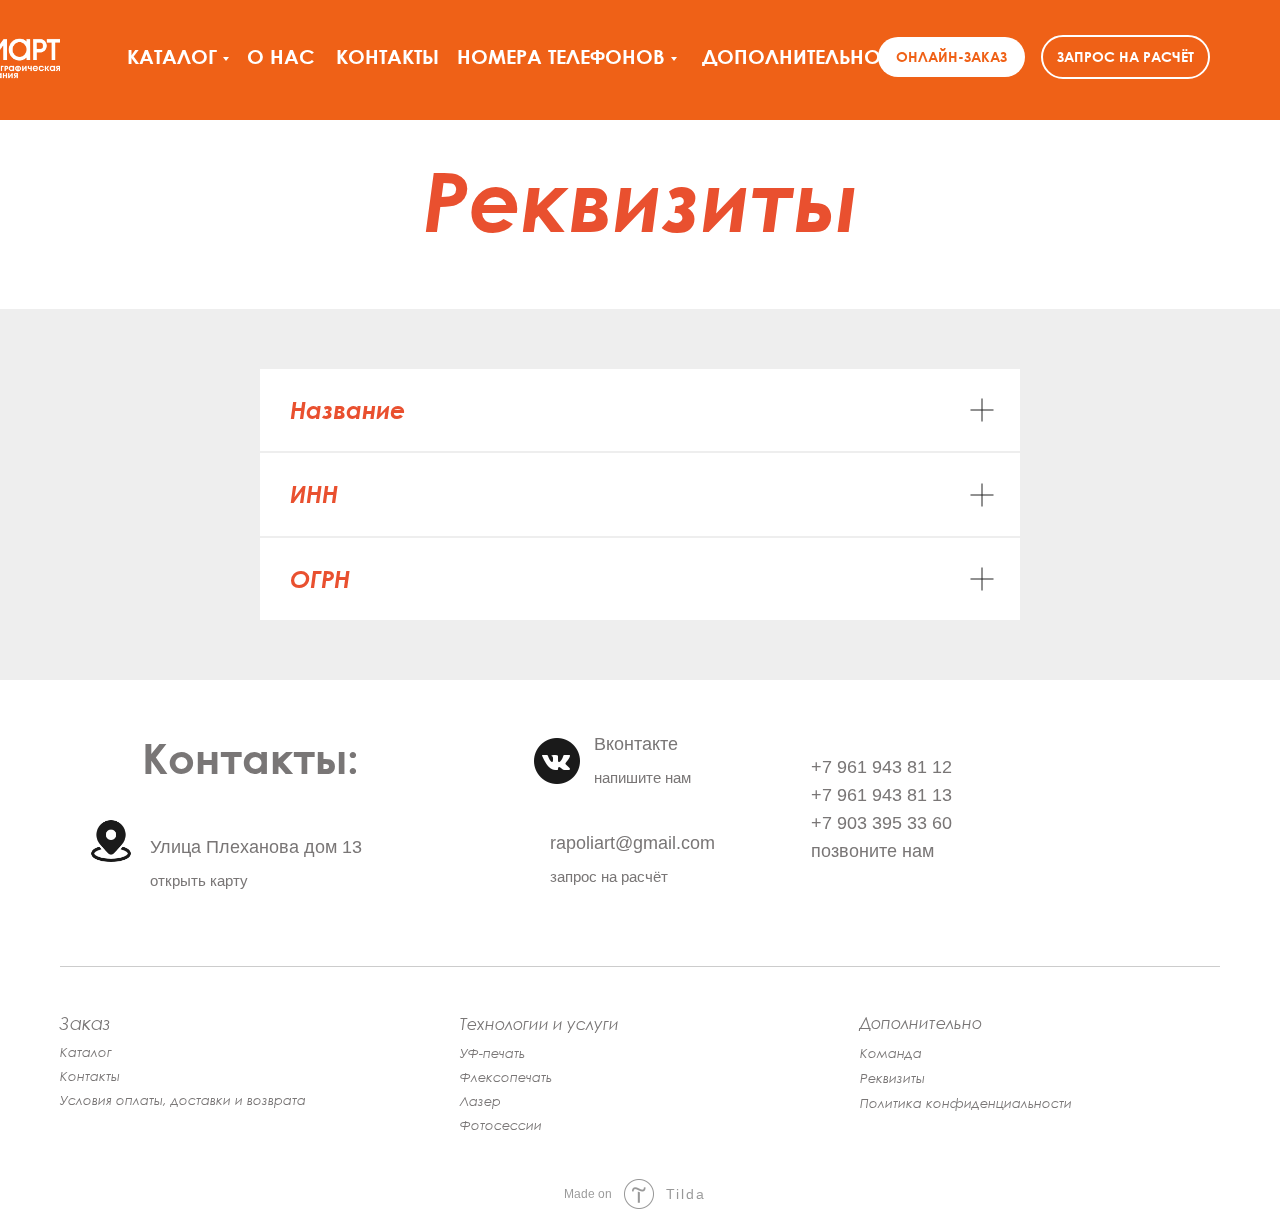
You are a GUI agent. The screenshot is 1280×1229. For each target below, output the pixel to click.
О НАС (281, 56)
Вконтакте (636, 744)
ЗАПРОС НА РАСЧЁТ (1125, 56)
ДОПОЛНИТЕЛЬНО (791, 56)
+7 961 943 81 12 (881, 767)
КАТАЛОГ (172, 56)
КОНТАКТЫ (387, 56)
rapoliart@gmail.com (632, 843)
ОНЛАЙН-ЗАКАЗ (951, 56)
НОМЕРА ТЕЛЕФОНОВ (561, 56)
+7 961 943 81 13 (881, 795)
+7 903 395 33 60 (881, 823)
